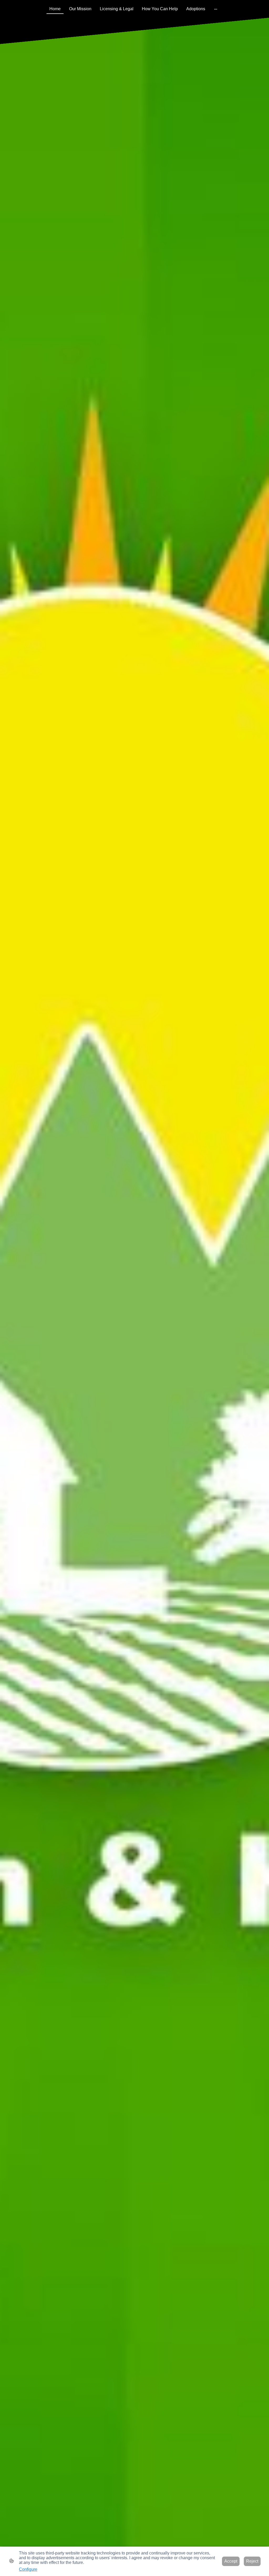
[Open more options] (216, 9)
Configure (28, 2569)
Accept (231, 2561)
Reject (252, 2561)
